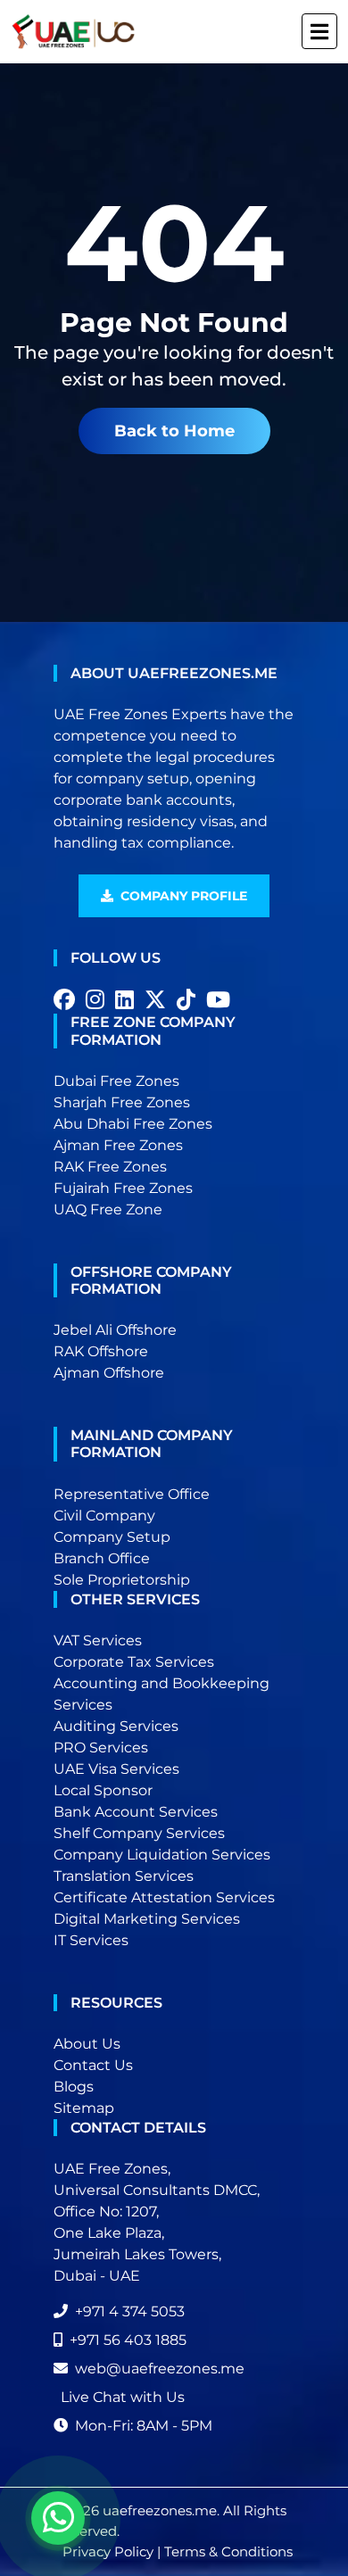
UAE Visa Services (116, 1769)
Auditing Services (116, 1726)
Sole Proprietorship (122, 1580)
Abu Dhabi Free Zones (133, 1124)
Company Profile (184, 896)
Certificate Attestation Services (164, 1897)
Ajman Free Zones (118, 1145)
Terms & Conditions (228, 2551)
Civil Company (104, 1516)
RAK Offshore (101, 1351)
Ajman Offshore (109, 1373)
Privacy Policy (108, 2551)
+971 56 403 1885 (128, 2340)
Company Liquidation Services (162, 1855)
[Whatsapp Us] (58, 2518)
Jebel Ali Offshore (115, 1330)
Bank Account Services (136, 1812)
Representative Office (132, 1494)
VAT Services (98, 1640)
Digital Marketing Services (147, 1919)
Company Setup (112, 1537)
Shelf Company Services (139, 1833)
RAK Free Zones (110, 1167)
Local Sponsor (103, 1790)
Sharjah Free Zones (122, 1102)
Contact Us (93, 2065)
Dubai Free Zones (116, 1081)
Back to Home (174, 431)
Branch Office (102, 1558)
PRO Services (101, 1748)
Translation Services (124, 1876)
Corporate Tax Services (134, 1662)
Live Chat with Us (123, 2397)
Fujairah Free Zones (123, 1188)
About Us (87, 2044)
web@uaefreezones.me (160, 2369)
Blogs (74, 2087)
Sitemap (84, 2108)
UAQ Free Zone (108, 1209)
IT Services (91, 1940)
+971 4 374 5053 (130, 2311)
